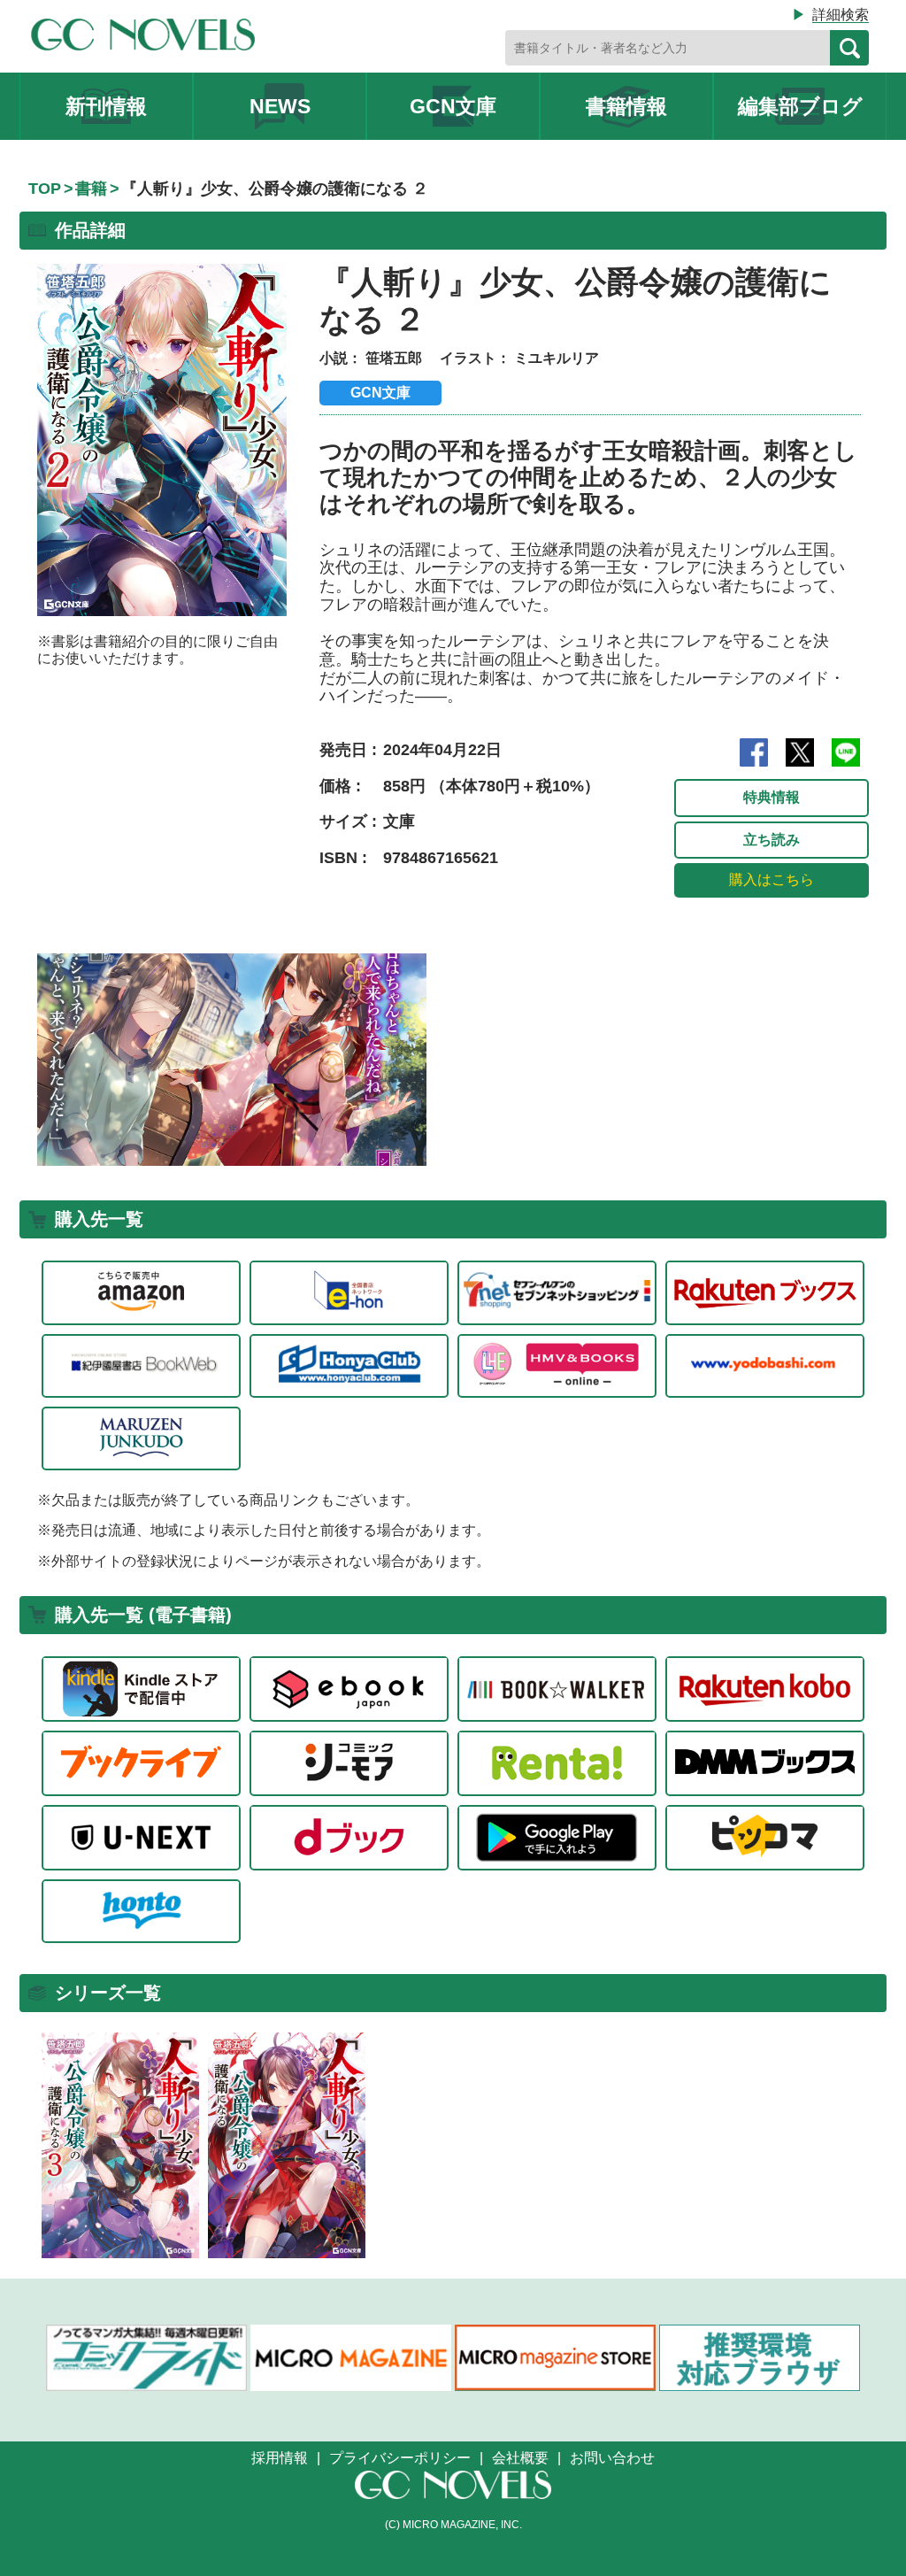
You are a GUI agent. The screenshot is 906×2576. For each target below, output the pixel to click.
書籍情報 (626, 106)
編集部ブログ (800, 106)
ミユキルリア (557, 358)
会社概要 (520, 2458)
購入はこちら (772, 879)
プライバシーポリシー (400, 2458)
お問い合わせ (612, 2458)
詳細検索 (841, 15)
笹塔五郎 (394, 358)
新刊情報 (106, 106)
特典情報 (772, 797)
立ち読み (772, 840)
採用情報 (280, 2458)
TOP (45, 189)
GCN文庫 (453, 106)
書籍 (91, 189)
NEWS (280, 106)
